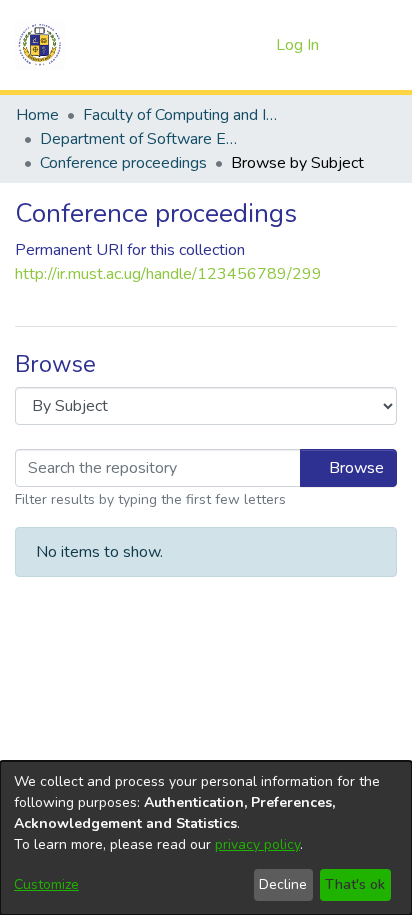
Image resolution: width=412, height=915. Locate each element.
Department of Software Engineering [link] (140, 139)
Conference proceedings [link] (123, 163)
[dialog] (206, 838)
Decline (283, 884)
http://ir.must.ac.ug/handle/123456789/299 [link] (168, 274)
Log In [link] (298, 45)
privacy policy (257, 844)
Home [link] (37, 115)
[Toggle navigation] (369, 45)
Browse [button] (354, 468)
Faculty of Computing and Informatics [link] (183, 115)
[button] (40, 45)
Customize (46, 884)
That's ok (355, 884)
